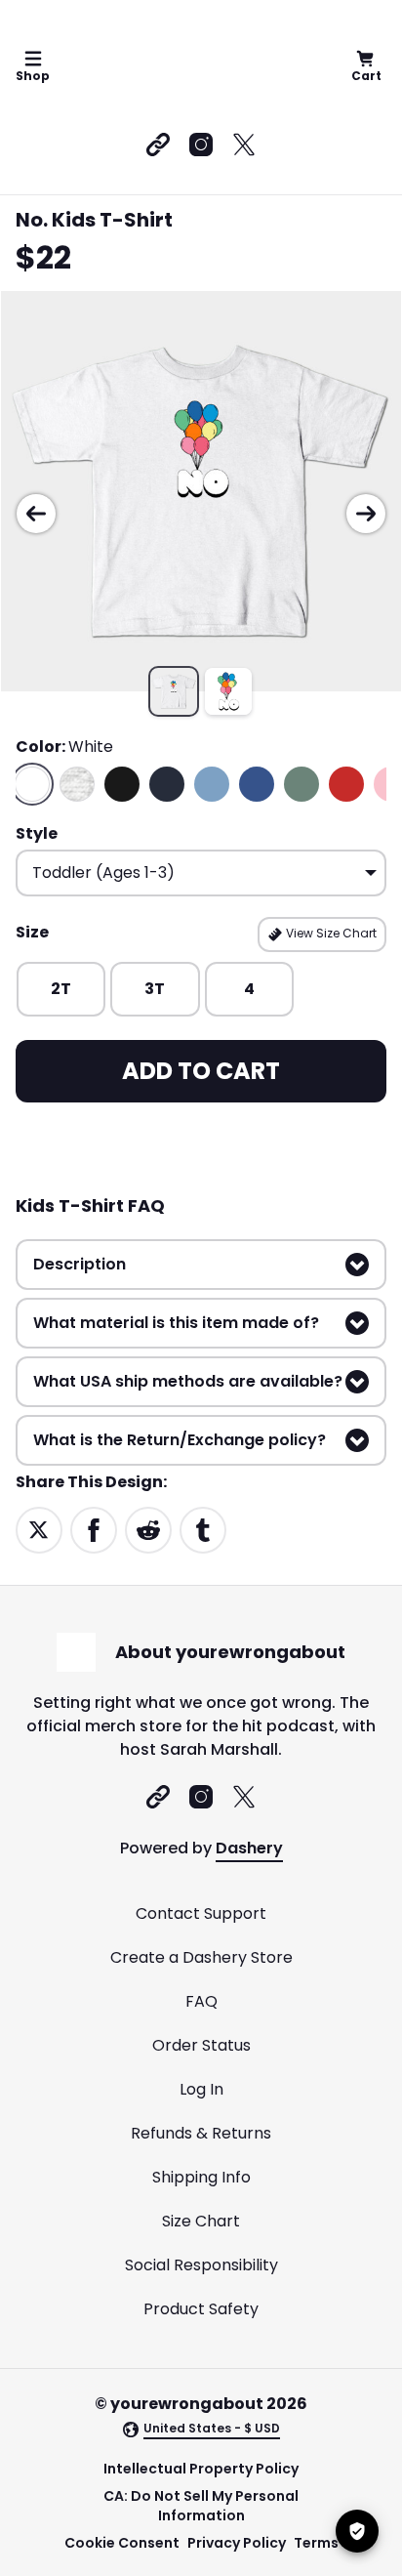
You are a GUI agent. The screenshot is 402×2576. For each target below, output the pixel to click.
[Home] (198, 66)
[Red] (346, 784)
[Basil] (301, 784)
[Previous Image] (36, 514)
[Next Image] (366, 514)
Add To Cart (201, 1071)
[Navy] (167, 784)
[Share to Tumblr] (203, 1529)
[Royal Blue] (257, 784)
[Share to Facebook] (94, 1529)
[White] (32, 784)
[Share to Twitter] (39, 1529)
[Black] (122, 784)
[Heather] (77, 784)
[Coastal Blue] (212, 784)
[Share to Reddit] (148, 1529)
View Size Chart (330, 933)
